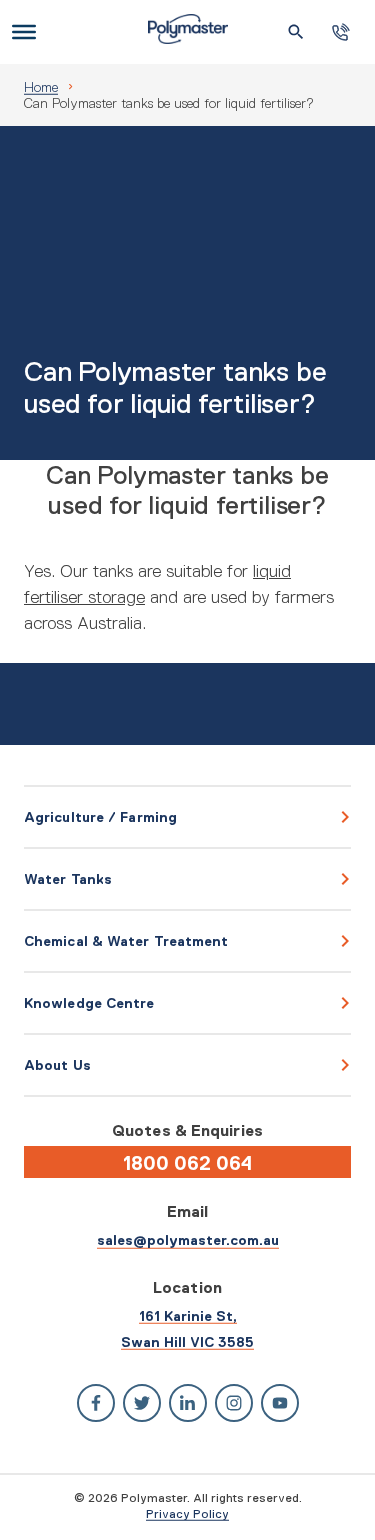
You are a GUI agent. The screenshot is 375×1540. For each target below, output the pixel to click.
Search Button (296, 32)
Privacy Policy (187, 1514)
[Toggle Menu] (24, 32)
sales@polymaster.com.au (188, 1240)
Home (41, 87)
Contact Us (341, 32)
